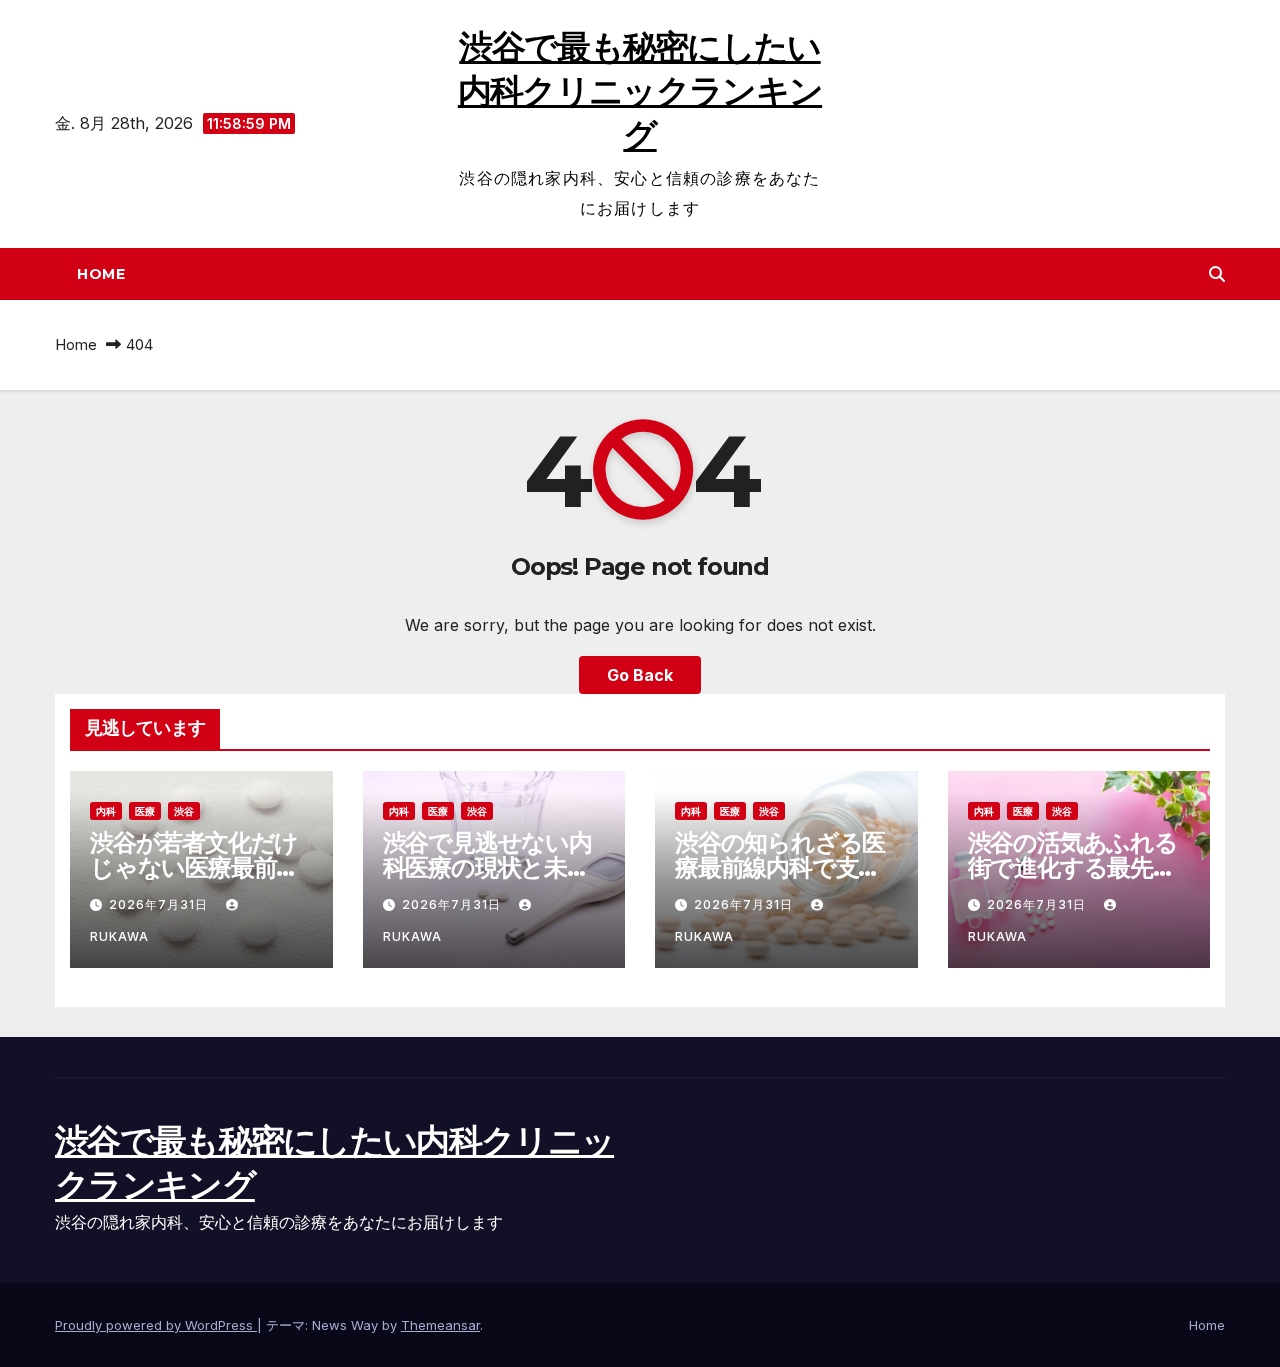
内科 (106, 811)
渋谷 (184, 811)
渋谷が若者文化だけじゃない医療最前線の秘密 (194, 867)
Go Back (640, 675)
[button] (1217, 274)
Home (101, 274)
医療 (145, 811)
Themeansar (440, 1325)
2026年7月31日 (160, 904)
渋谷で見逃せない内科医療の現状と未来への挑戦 (487, 867)
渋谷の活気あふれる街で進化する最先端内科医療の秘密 (1073, 867)
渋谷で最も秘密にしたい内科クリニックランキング (640, 91)
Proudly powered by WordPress (156, 1325)
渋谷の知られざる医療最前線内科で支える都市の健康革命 (780, 867)
